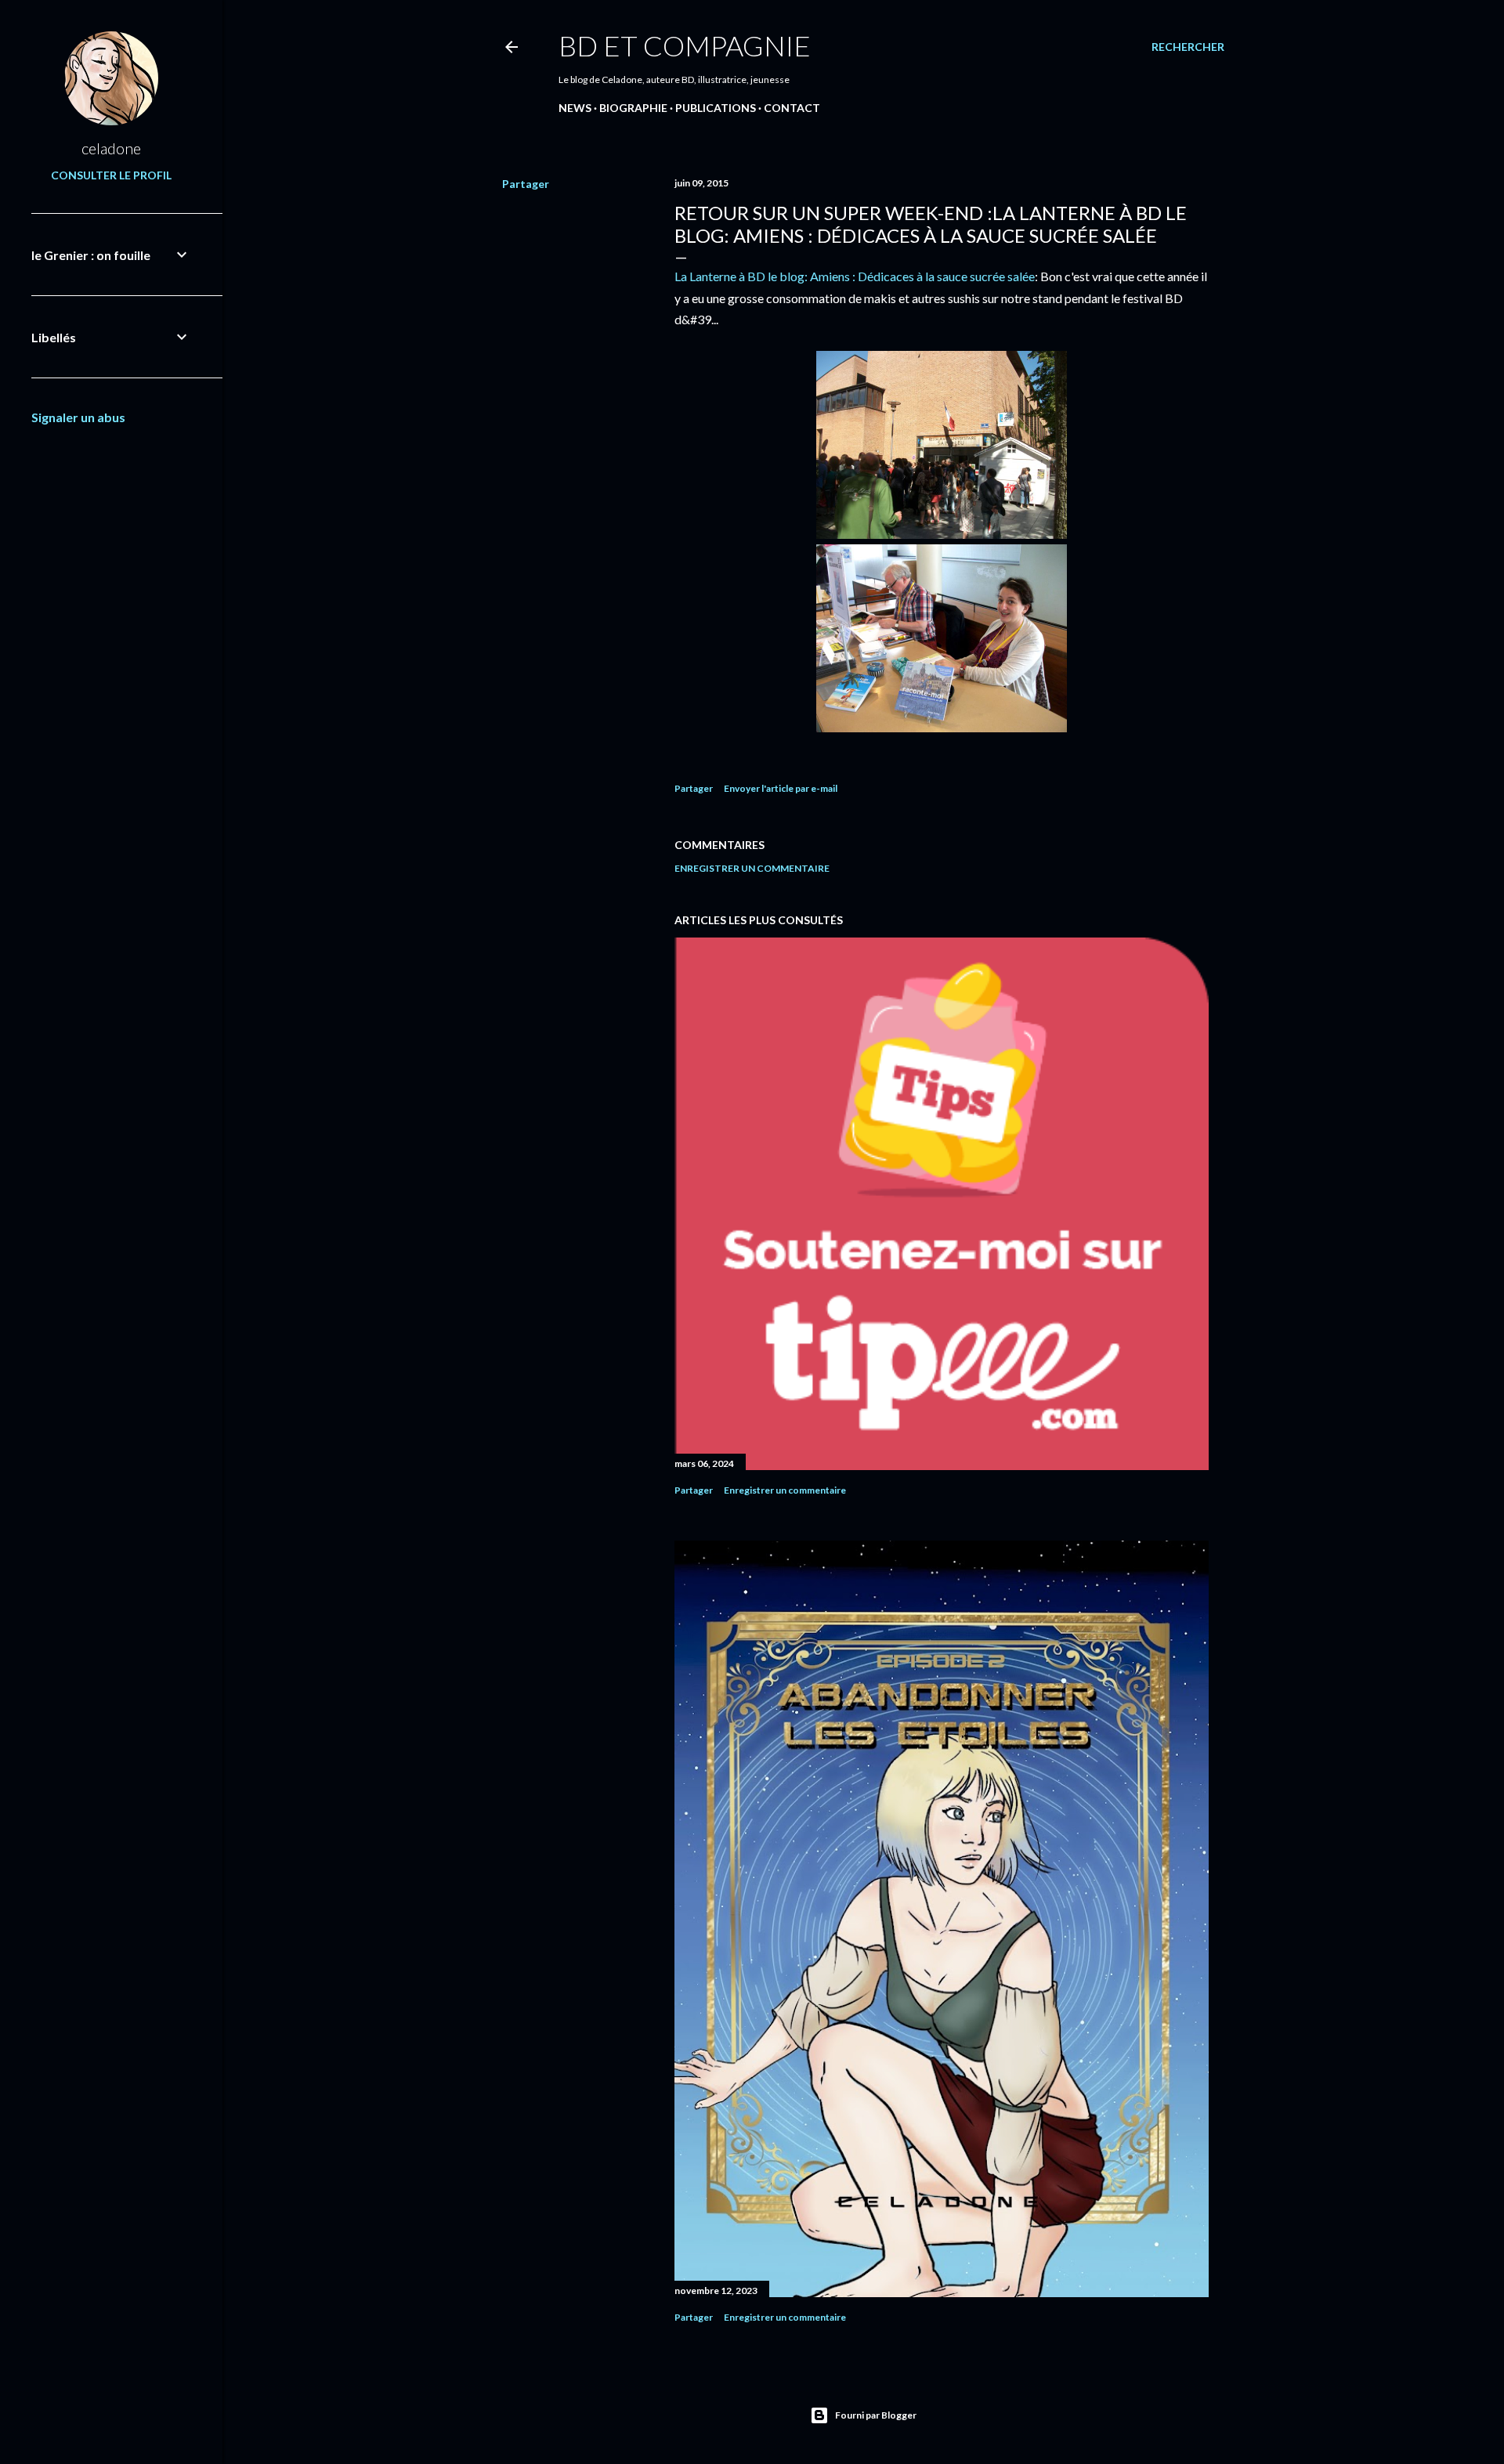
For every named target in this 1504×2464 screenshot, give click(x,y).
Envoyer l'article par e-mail (781, 788)
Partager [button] (526, 184)
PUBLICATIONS (716, 108)
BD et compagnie (685, 45)
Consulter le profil (111, 175)
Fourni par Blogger (876, 2415)
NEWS (575, 108)
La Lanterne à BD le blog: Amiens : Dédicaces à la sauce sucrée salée (855, 276)
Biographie (633, 108)
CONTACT (792, 108)
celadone (111, 148)
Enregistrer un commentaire (752, 868)
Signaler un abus (78, 417)
